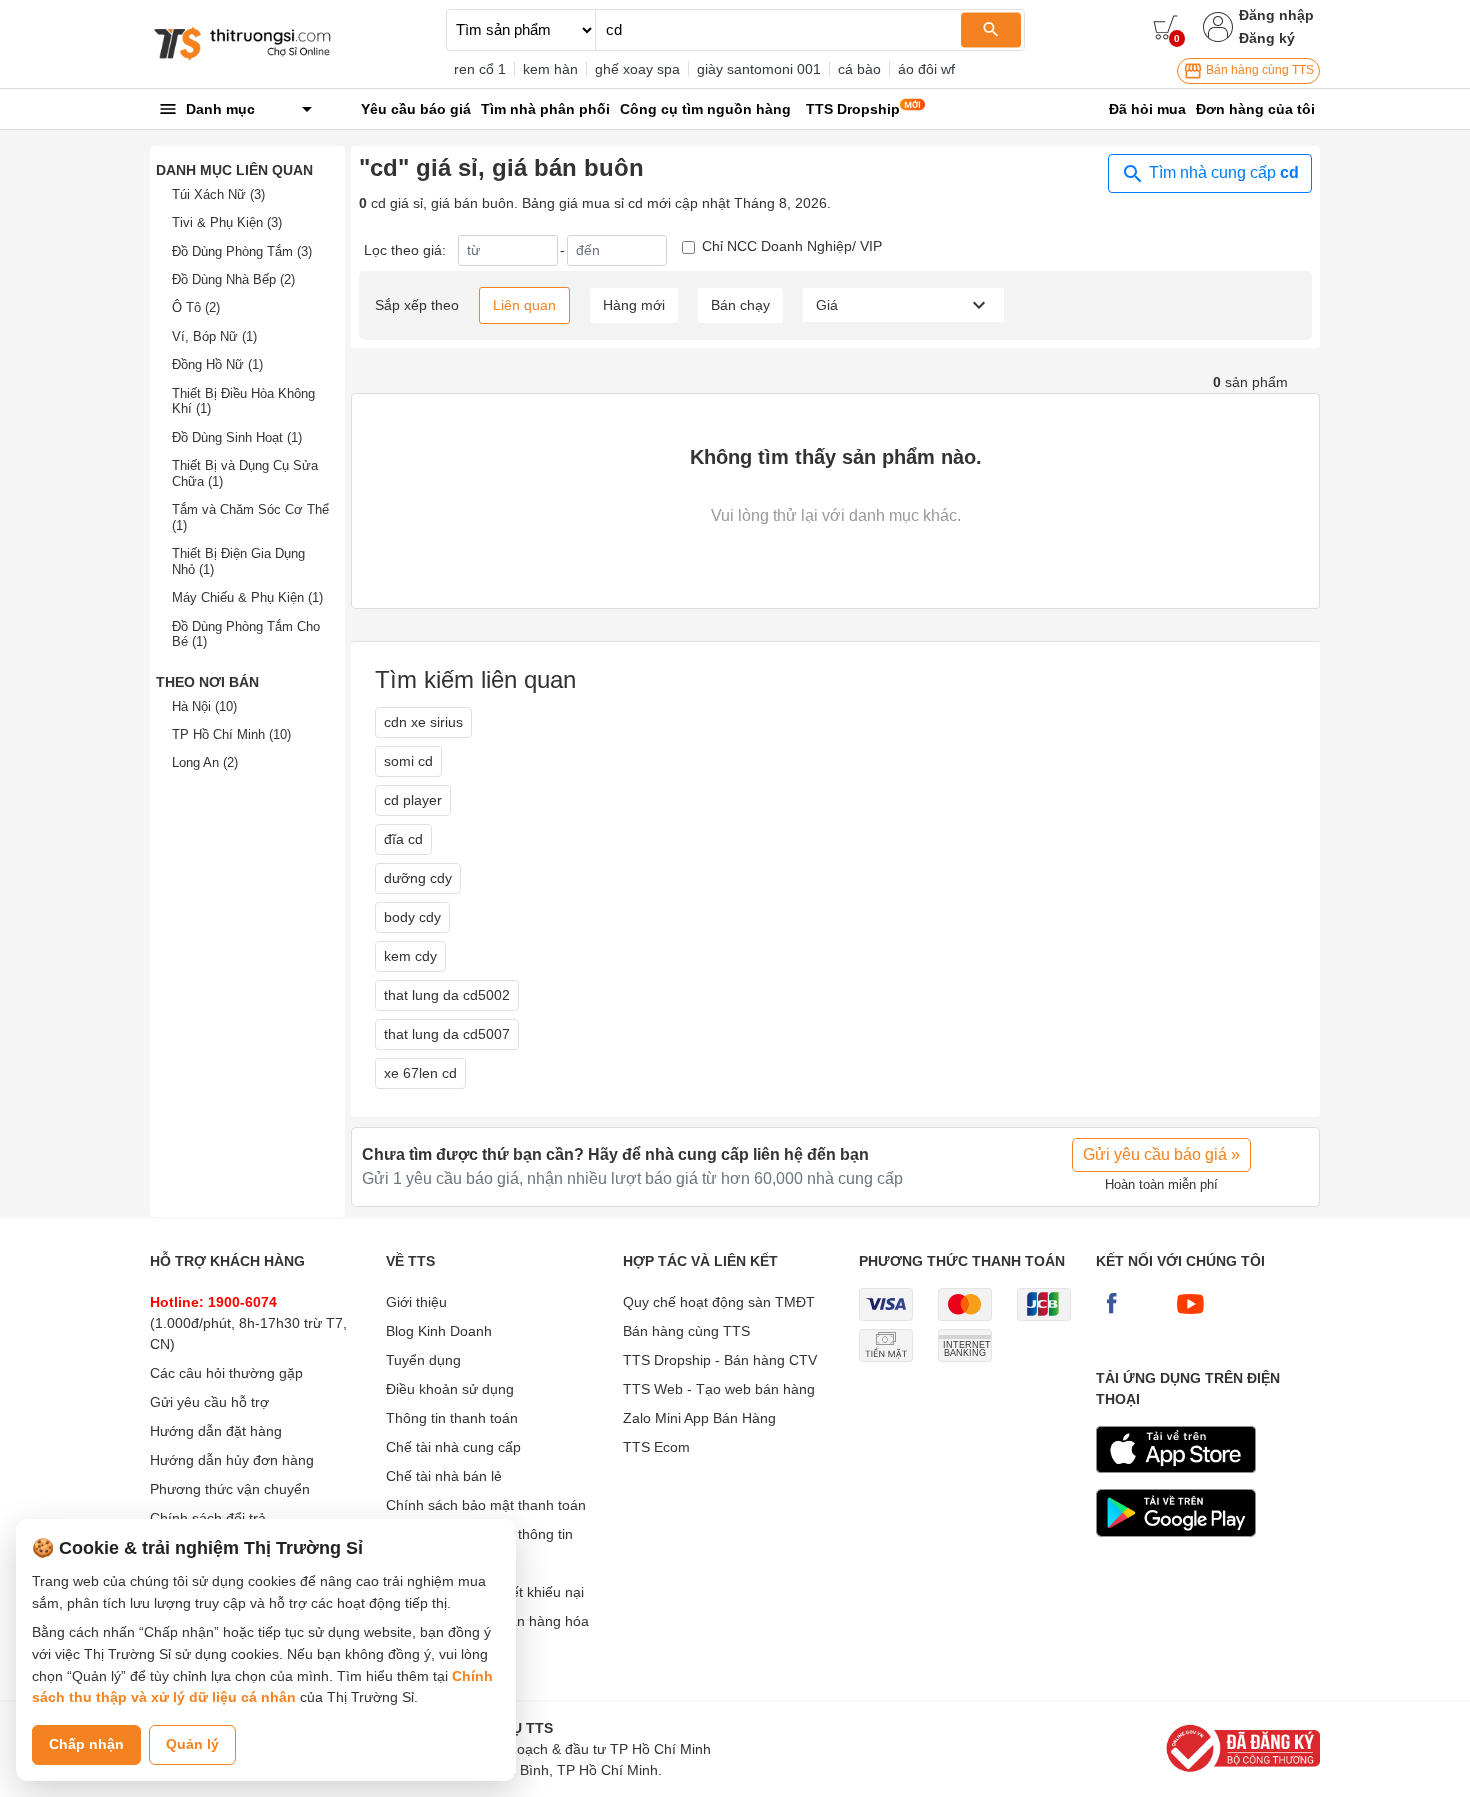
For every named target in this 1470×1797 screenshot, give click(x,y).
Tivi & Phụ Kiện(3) (227, 222)
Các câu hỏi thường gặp (226, 1373)
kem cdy (410, 956)
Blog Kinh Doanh (439, 1331)
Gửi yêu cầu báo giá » (1161, 1154)
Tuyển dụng (423, 1360)
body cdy (412, 917)
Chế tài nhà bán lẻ (444, 1476)
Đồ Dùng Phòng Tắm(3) (242, 251)
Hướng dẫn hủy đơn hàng (232, 1460)
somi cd (408, 761)
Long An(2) (205, 762)
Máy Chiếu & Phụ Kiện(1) (247, 597)
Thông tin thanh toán (452, 1418)
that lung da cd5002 (447, 995)
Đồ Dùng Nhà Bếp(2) (233, 279)
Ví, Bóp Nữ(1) (214, 336)
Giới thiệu (416, 1302)
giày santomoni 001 (759, 69)
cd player (413, 800)
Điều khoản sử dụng (450, 1389)
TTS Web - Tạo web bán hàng (719, 1389)
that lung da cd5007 (447, 1034)
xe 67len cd (420, 1073)
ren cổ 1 (480, 69)
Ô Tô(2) (196, 307)
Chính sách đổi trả (208, 1518)
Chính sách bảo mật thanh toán (486, 1505)
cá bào (859, 69)
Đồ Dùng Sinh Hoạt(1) (237, 437)
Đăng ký (1267, 38)
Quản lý (192, 1744)
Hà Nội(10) (204, 706)
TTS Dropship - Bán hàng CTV (720, 1360)
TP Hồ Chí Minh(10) (231, 734)
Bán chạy (740, 305)
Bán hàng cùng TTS (1258, 70)
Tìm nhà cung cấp (1222, 172)
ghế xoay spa (637, 69)
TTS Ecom (656, 1447)
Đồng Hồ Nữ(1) (217, 364)
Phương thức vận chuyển (230, 1489)
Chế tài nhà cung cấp (453, 1447)
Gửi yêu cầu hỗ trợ (209, 1402)
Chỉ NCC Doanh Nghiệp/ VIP (792, 246)
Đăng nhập (1276, 15)
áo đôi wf (926, 69)
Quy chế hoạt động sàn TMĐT (719, 1302)
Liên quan (524, 305)
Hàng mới (634, 305)
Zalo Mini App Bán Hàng (699, 1418)
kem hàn (550, 69)
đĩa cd (403, 839)
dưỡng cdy (418, 878)
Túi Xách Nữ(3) (218, 194)
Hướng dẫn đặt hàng (216, 1431)
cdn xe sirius (423, 722)
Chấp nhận (86, 1744)
